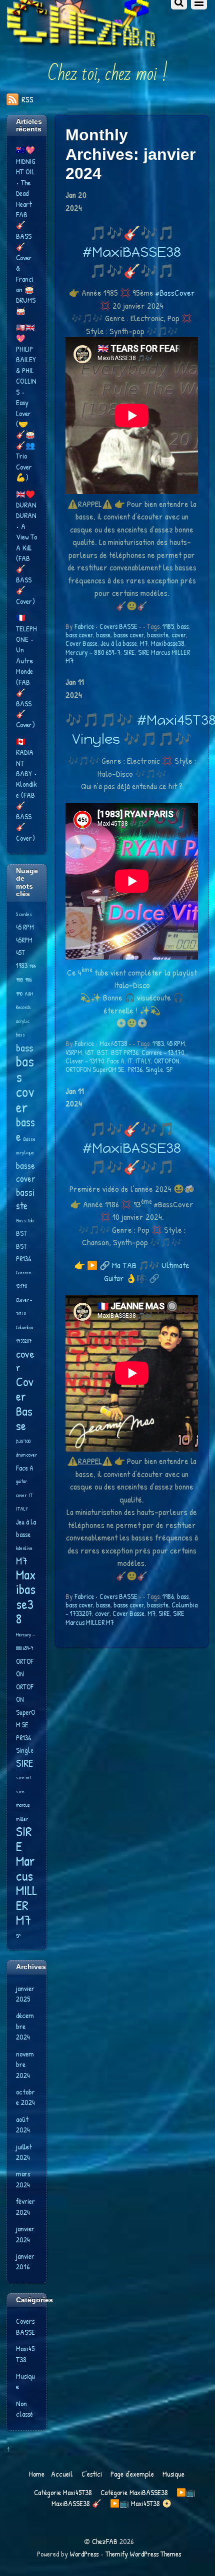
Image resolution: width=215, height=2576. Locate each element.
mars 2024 (23, 2179)
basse (103, 635)
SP (169, 1069)
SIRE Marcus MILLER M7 (26, 1875)
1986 (168, 1596)
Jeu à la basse (119, 643)
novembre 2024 (25, 2064)
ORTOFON (167, 1061)
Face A (116, 1061)
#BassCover (175, 292)
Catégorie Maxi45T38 (63, 2492)
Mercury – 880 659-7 (93, 652)
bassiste (158, 635)
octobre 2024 (25, 2097)
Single (154, 1069)
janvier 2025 (25, 1994)
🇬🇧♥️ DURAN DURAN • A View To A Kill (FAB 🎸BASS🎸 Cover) (26, 548)
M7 (144, 643)
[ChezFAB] (82, 30)
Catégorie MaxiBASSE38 (134, 2492)
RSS (27, 99)
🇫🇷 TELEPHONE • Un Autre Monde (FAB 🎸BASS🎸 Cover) (26, 671)
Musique (173, 2474)
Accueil (62, 2474)
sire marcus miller (23, 1805)
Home (37, 2474)
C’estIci (92, 2474)
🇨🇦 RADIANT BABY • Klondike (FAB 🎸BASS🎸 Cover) (26, 790)
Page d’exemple (132, 2474)
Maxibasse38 (168, 643)
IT (130, 1061)
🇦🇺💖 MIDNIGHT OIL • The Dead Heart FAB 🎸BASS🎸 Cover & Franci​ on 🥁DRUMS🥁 (26, 230)
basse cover (129, 635)
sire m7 (24, 1777)
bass (183, 626)
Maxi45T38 (113, 1043)
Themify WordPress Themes (143, 2554)
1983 (158, 1043)
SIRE (129, 652)
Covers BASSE (118, 626)
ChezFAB (105, 2541)
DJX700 (23, 1441)
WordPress (84, 2554)
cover (179, 635)
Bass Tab (25, 1220)
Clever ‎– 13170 (85, 1061)
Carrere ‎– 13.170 (163, 1052)
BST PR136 (125, 1052)
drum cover (26, 1455)
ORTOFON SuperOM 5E (95, 1069)
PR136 (135, 1069)
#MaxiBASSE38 (132, 252)
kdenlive (24, 1548)
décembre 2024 (25, 2026)
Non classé (24, 2409)
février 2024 (25, 2206)
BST (102, 1052)
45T (89, 1052)
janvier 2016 (25, 2261)
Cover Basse (81, 643)
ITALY (143, 1061)
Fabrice (84, 626)
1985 (168, 626)
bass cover (79, 635)
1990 (19, 994)
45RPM (74, 1052)
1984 (33, 966)
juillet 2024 (24, 2152)
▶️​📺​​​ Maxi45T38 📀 (141, 2503)
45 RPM (176, 1043)
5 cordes (24, 914)
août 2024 (23, 2124)
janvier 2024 (25, 2234)
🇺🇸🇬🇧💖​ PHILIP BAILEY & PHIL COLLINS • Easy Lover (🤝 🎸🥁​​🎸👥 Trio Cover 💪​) (26, 402)
